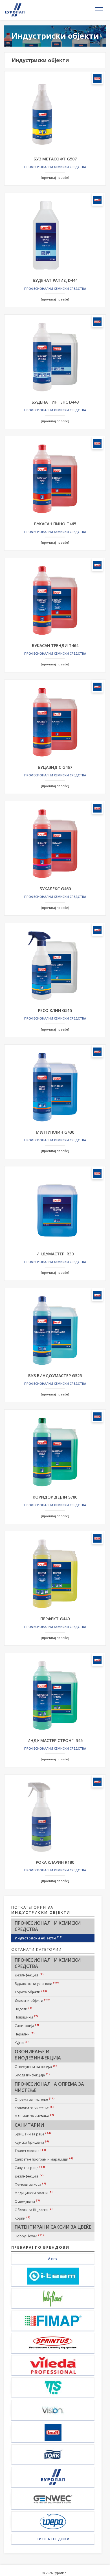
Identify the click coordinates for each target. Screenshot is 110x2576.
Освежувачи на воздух (36, 2067)
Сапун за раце (30, 2168)
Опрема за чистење (35, 2099)
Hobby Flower (29, 2236)
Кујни (22, 2042)
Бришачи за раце (33, 2134)
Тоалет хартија (30, 2151)
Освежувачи (27, 2201)
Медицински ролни (34, 2193)
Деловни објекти (32, 2000)
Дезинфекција (29, 1975)
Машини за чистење (34, 2116)
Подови (24, 2009)
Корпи (23, 2218)
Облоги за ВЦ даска (34, 2210)
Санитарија (27, 2026)
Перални (25, 2034)
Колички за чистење (34, 2108)
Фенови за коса (30, 2184)
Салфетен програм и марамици (44, 2159)
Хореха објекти (31, 1992)
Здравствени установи (37, 1983)
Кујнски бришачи (32, 2142)
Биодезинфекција (32, 2075)
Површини (26, 2017)
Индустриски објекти (39, 1938)
